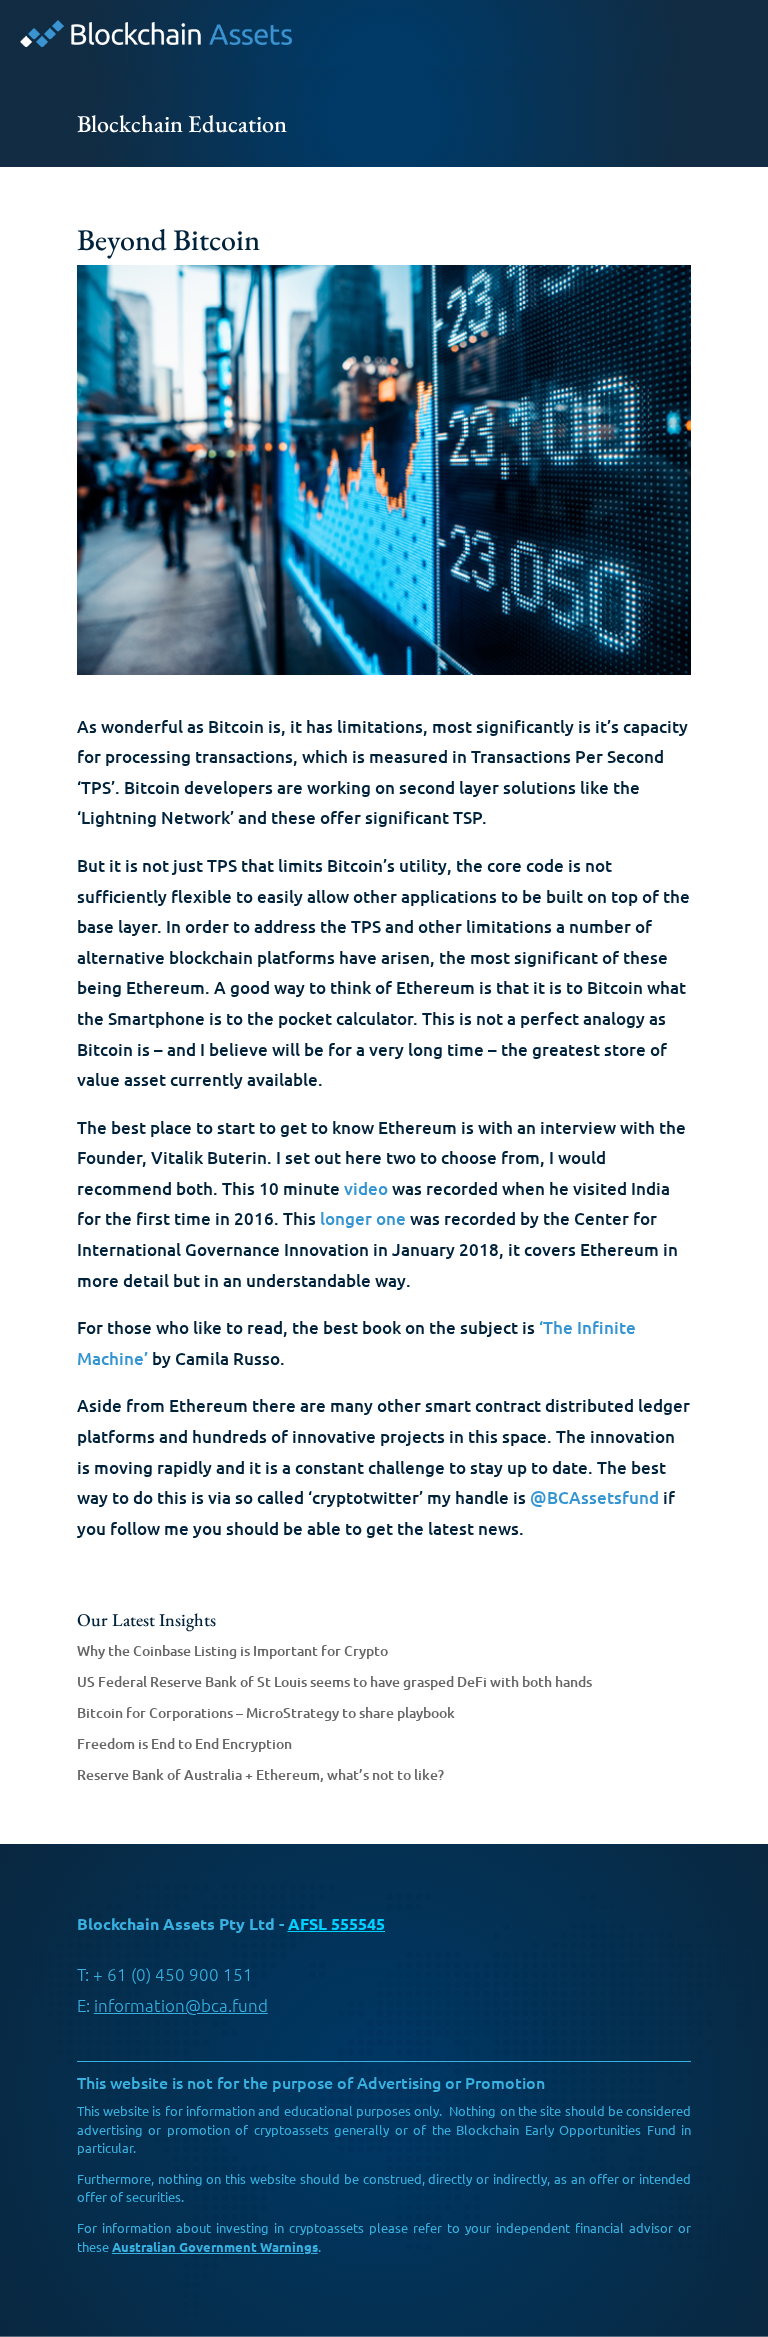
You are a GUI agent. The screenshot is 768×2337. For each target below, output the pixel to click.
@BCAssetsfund (594, 1497)
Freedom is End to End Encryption (184, 1743)
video (366, 1188)
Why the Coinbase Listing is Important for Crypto (232, 1650)
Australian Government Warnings (215, 2246)
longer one (363, 1218)
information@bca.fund (181, 2005)
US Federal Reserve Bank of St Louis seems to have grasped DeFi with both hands (334, 1681)
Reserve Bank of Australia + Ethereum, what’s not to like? (260, 1774)
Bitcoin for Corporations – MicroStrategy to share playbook (266, 1712)
